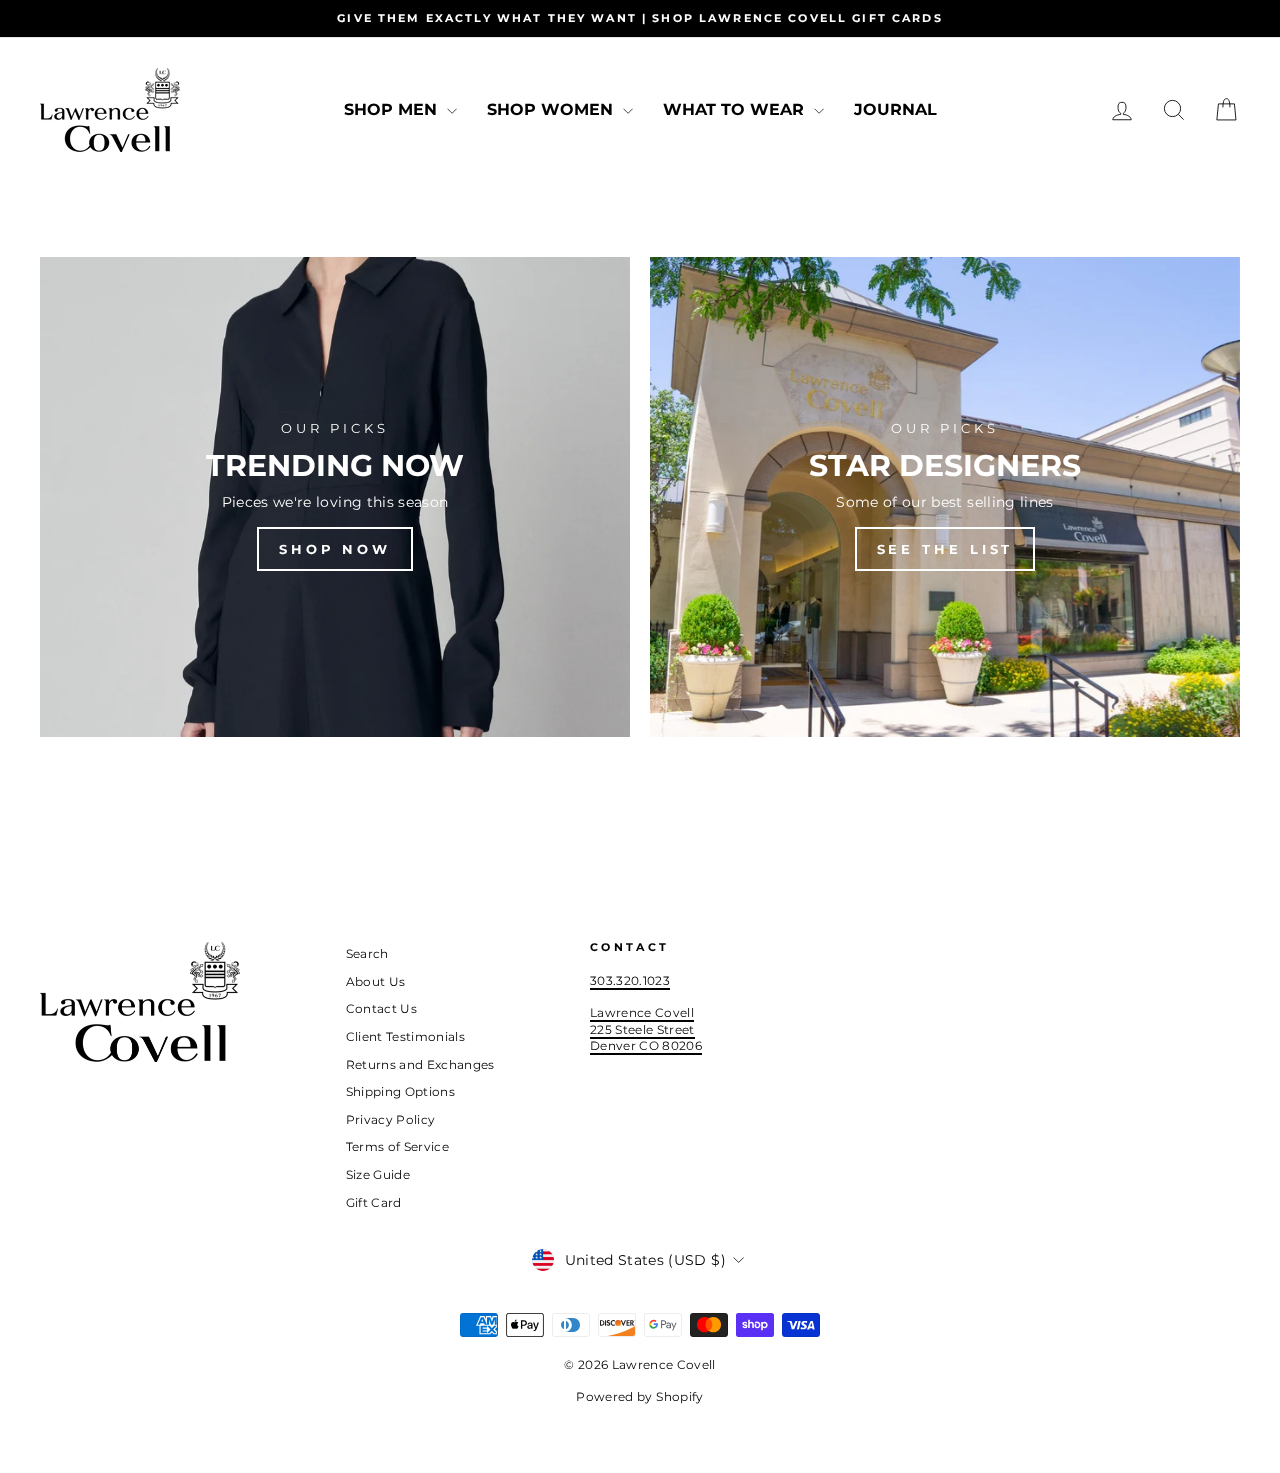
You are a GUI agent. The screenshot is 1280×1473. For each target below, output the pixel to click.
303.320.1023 (630, 980)
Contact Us (382, 1008)
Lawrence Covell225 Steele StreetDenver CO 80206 (646, 1029)
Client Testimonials (406, 1036)
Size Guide (378, 1174)
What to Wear (736, 109)
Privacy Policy (391, 1119)
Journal (895, 109)
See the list (945, 549)
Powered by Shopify (639, 1396)
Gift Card (374, 1202)
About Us (376, 981)
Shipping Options (401, 1091)
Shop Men (393, 109)
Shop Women (552, 109)
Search (367, 953)
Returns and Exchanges (420, 1064)
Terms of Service (398, 1146)
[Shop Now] (335, 497)
